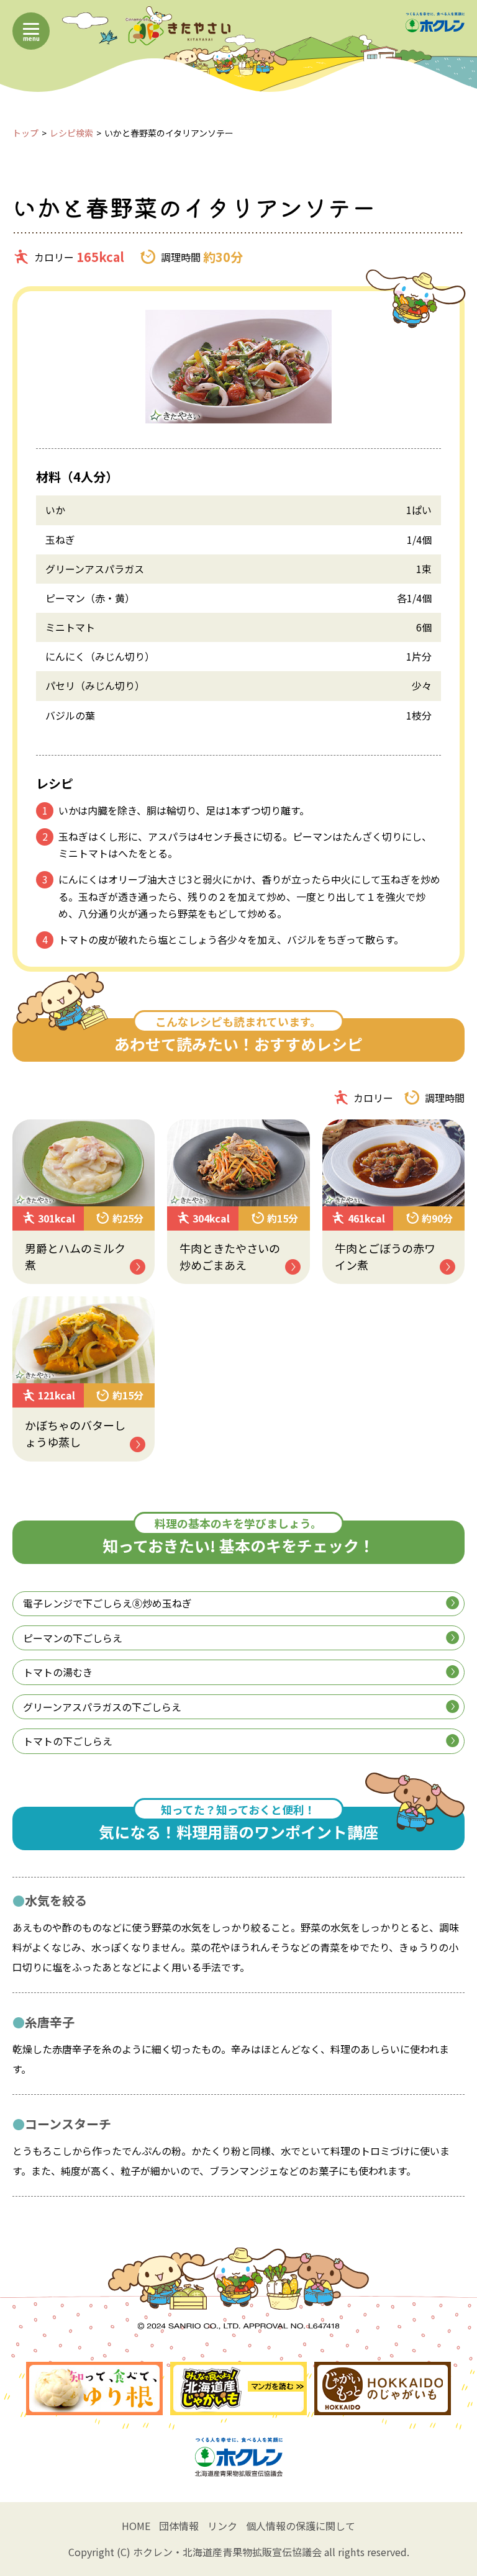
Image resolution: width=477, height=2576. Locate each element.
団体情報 (179, 2526)
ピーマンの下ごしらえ (73, 1638)
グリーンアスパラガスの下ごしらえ (102, 1707)
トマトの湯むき (58, 1672)
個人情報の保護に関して (301, 2526)
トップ (25, 133)
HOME (136, 2526)
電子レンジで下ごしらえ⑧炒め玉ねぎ (107, 1603)
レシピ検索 (71, 133)
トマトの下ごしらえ (68, 1741)
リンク (222, 2526)
